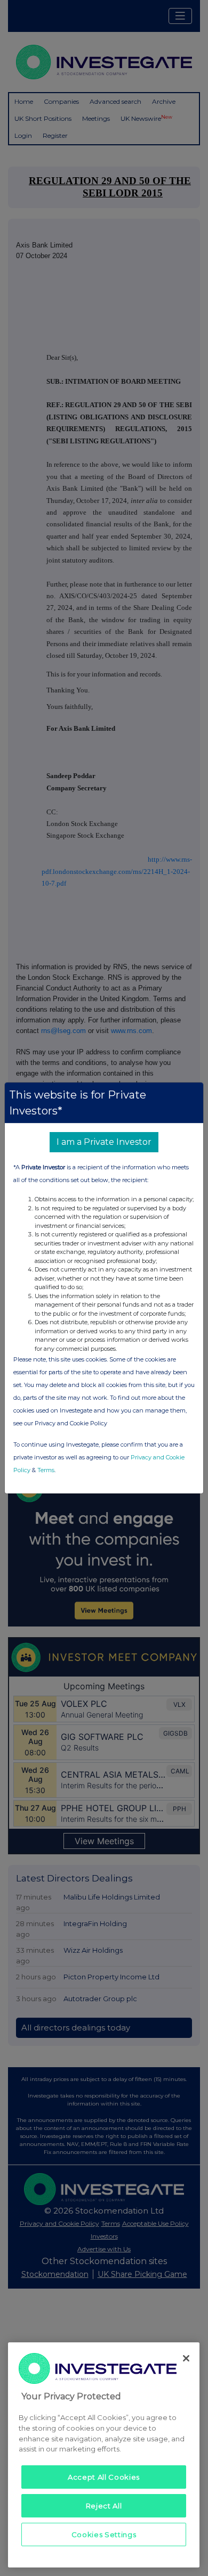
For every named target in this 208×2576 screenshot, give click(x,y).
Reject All (104, 2506)
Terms (46, 1470)
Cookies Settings (104, 2534)
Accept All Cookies (104, 2477)
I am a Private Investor (104, 1142)
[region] (104, 2455)
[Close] (186, 2358)
